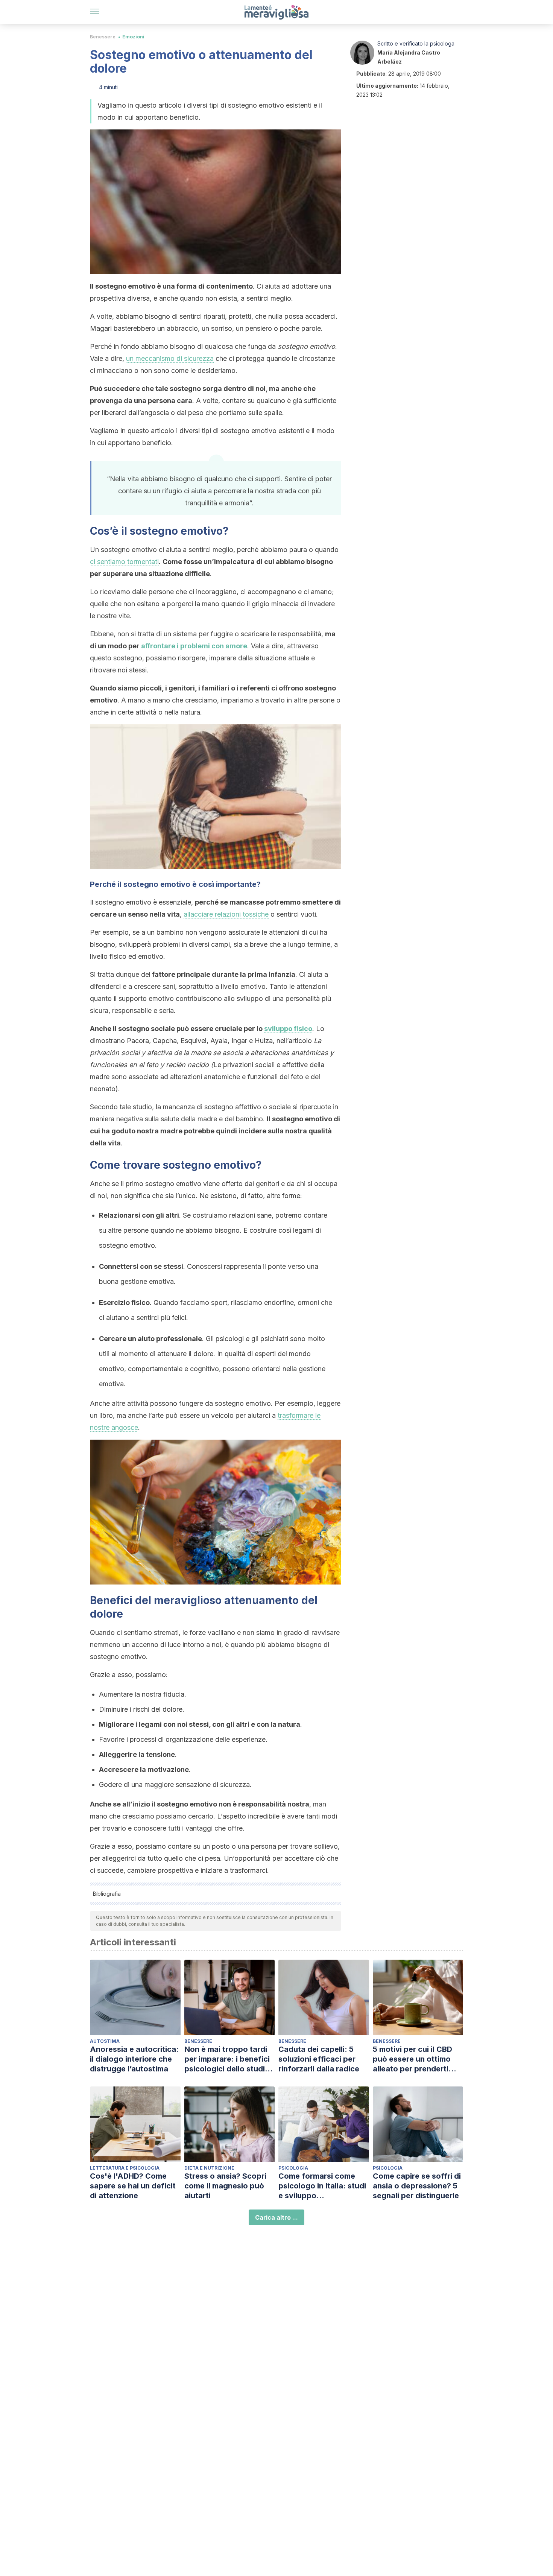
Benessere (103, 37)
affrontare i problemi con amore (194, 646)
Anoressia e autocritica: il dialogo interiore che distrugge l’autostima (134, 2059)
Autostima (105, 2041)
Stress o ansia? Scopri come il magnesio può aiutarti (225, 2186)
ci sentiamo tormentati (124, 562)
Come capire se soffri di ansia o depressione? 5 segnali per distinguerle (417, 2186)
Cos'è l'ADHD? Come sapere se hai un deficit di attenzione (133, 2186)
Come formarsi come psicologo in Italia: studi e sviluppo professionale (322, 2186)
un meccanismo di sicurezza (170, 358)
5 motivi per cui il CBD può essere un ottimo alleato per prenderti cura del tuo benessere (415, 2059)
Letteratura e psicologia (125, 2168)
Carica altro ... (276, 2217)
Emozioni (133, 37)
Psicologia (293, 2168)
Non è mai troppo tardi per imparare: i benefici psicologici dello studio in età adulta (227, 2059)
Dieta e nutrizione (209, 2168)
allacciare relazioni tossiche (226, 914)
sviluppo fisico (288, 1029)
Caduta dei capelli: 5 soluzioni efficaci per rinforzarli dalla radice (319, 2059)
